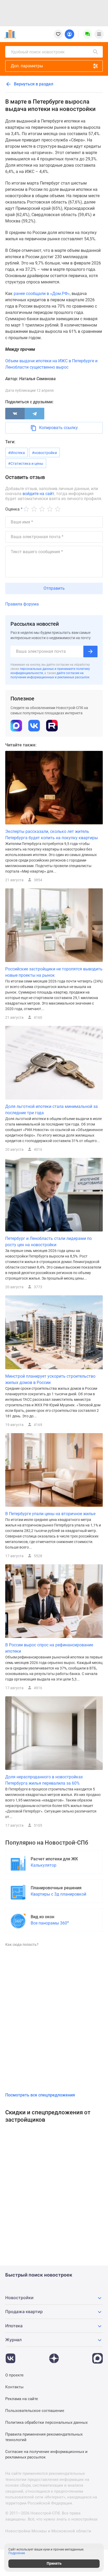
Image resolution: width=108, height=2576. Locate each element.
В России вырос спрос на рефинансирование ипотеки (49, 1648)
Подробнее (17, 2553)
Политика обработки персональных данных (46, 2422)
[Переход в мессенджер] (98, 2356)
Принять (54, 2563)
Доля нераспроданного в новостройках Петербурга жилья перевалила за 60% (44, 1780)
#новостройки (44, 453)
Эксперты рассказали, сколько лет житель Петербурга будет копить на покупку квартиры (52, 835)
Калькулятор (44, 1865)
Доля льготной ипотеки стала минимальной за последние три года (52, 1110)
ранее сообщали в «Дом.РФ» (42, 294)
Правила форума (22, 604)
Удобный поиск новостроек (38, 52)
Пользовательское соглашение (35, 2411)
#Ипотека (17, 453)
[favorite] (58, 34)
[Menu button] (88, 34)
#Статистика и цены (26, 464)
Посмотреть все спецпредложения (40, 2095)
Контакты (14, 2387)
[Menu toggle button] (99, 34)
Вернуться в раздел (33, 84)
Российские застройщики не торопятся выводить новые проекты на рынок (54, 972)
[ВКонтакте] (15, 414)
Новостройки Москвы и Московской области (48, 2531)
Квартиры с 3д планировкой (58, 1894)
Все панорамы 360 (50, 1923)
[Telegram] (34, 414)
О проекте (14, 2375)
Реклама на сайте (22, 2399)
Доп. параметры (27, 66)
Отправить (54, 588)
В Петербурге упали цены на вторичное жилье (50, 1514)
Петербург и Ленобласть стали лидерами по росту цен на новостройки (48, 1242)
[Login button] (69, 34)
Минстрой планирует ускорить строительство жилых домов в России (50, 1379)
